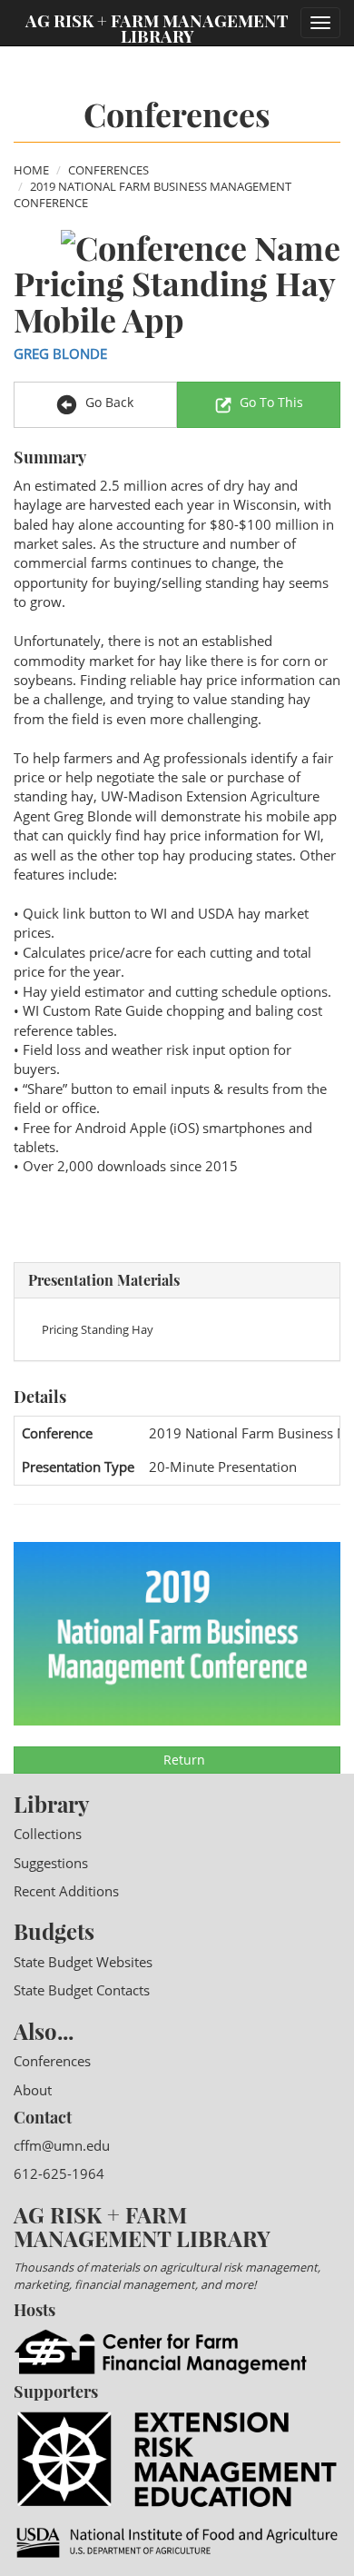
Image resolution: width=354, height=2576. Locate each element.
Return (182, 1760)
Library (51, 1804)
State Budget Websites (83, 1962)
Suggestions (51, 1863)
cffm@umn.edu (62, 2145)
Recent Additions (66, 1891)
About (33, 2090)
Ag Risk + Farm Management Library (157, 27)
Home (31, 170)
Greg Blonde (60, 353)
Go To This (271, 402)
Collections (48, 1834)
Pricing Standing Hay (98, 1329)
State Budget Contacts (82, 1990)
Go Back (108, 402)
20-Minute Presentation (223, 1467)
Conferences (108, 170)
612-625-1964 (59, 2173)
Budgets (54, 1931)
